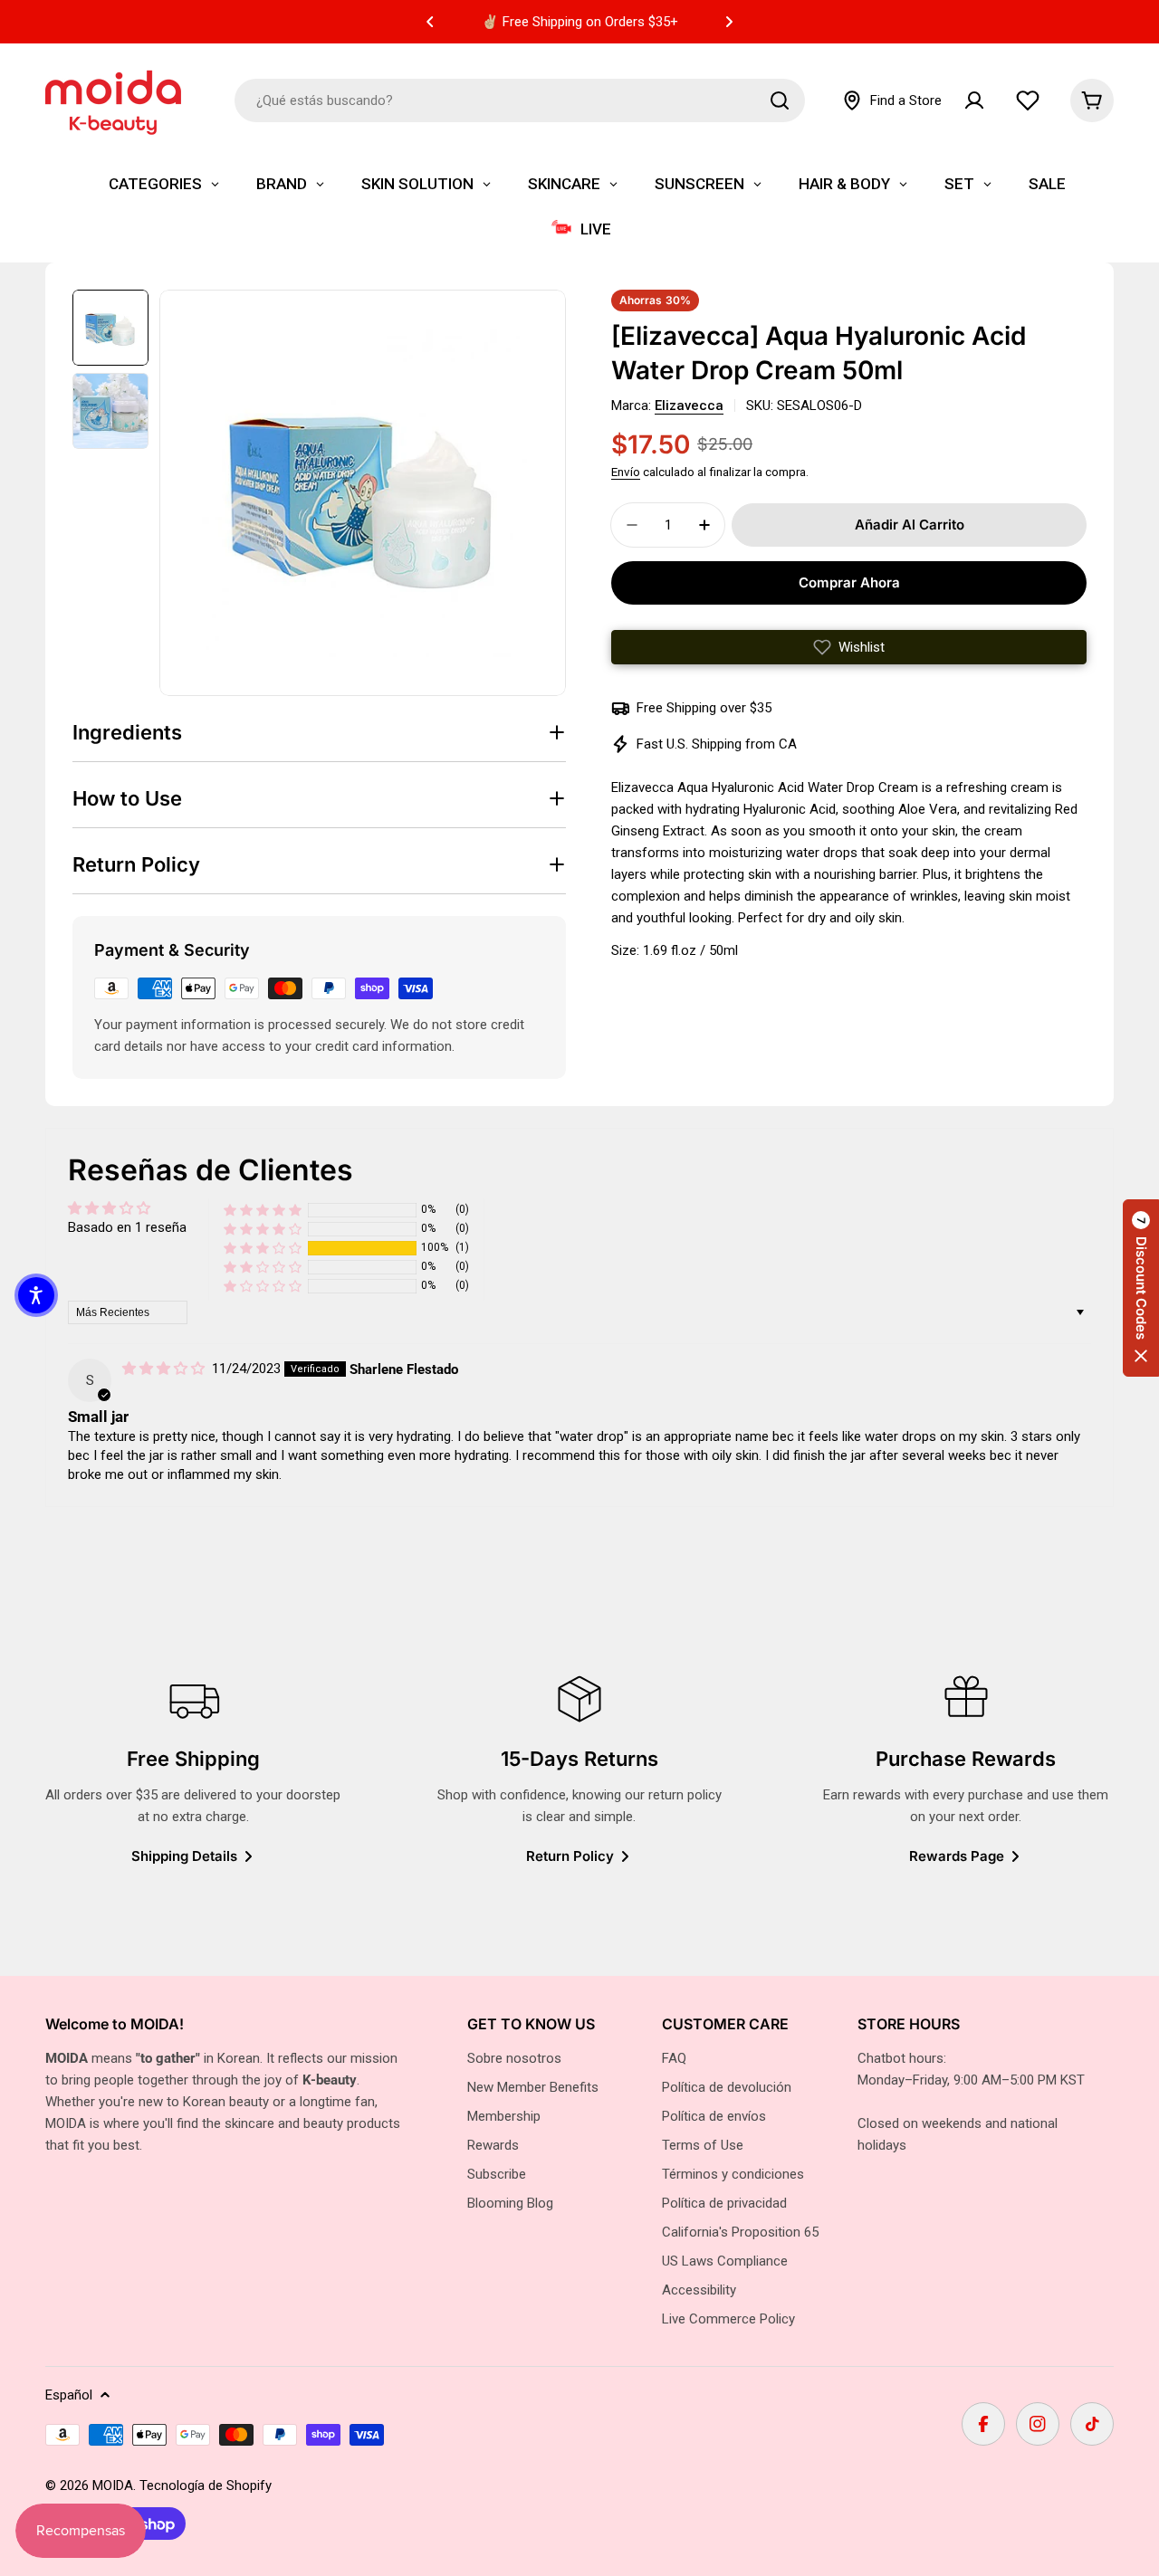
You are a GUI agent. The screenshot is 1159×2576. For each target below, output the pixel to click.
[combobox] (520, 100)
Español (69, 2395)
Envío (626, 472)
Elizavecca (689, 405)
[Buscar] (780, 100)
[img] (165, 1369)
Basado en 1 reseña (127, 1227)
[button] (430, 22)
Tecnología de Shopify (206, 2485)
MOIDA (113, 2485)
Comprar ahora (849, 582)
